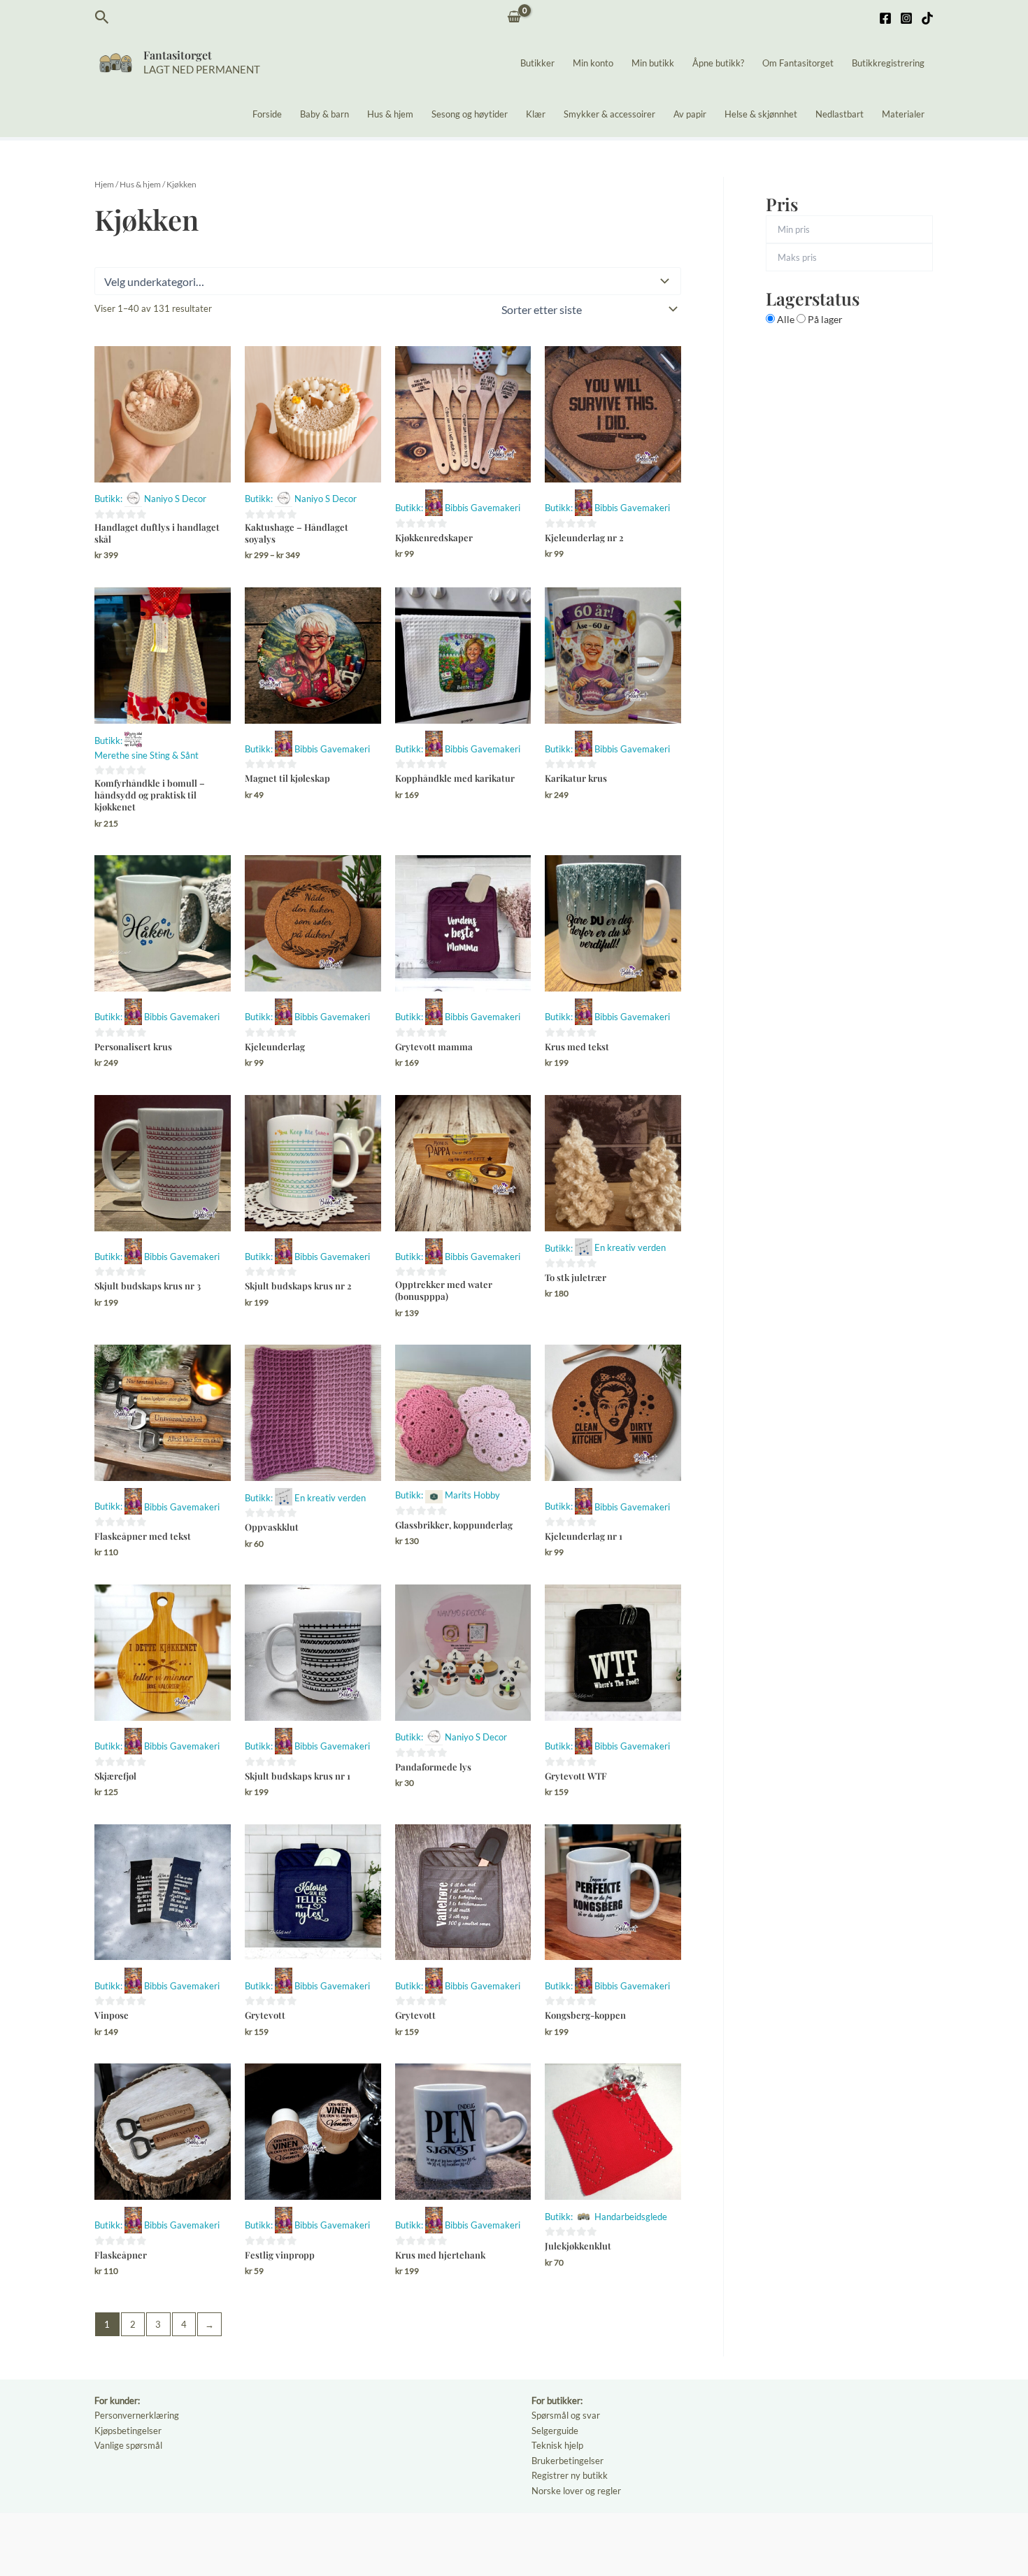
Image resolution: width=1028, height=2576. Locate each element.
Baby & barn (324, 114)
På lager (824, 319)
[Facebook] (885, 18)
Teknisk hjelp (557, 2445)
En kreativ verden (630, 1247)
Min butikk (653, 63)
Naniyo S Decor (175, 499)
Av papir (690, 114)
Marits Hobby (472, 1495)
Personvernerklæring (137, 2415)
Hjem (104, 184)
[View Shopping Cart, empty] (514, 18)
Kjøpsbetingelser (128, 2431)
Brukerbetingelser (567, 2461)
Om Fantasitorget (798, 63)
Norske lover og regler (576, 2491)
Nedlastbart (840, 114)
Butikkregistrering (888, 63)
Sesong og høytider (470, 114)
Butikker (537, 63)
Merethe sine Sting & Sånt (147, 755)
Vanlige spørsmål (128, 2445)
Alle (786, 319)
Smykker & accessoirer (609, 114)
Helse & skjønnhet (761, 114)
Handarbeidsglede (631, 2217)
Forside (267, 114)
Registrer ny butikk (570, 2475)
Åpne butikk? (718, 63)
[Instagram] (906, 18)
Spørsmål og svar (566, 2415)
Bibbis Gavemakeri (483, 508)
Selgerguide (555, 2431)
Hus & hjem (390, 114)
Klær (536, 114)
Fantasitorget (178, 55)
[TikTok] (927, 18)
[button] (102, 17)
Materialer (903, 114)
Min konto (593, 63)
